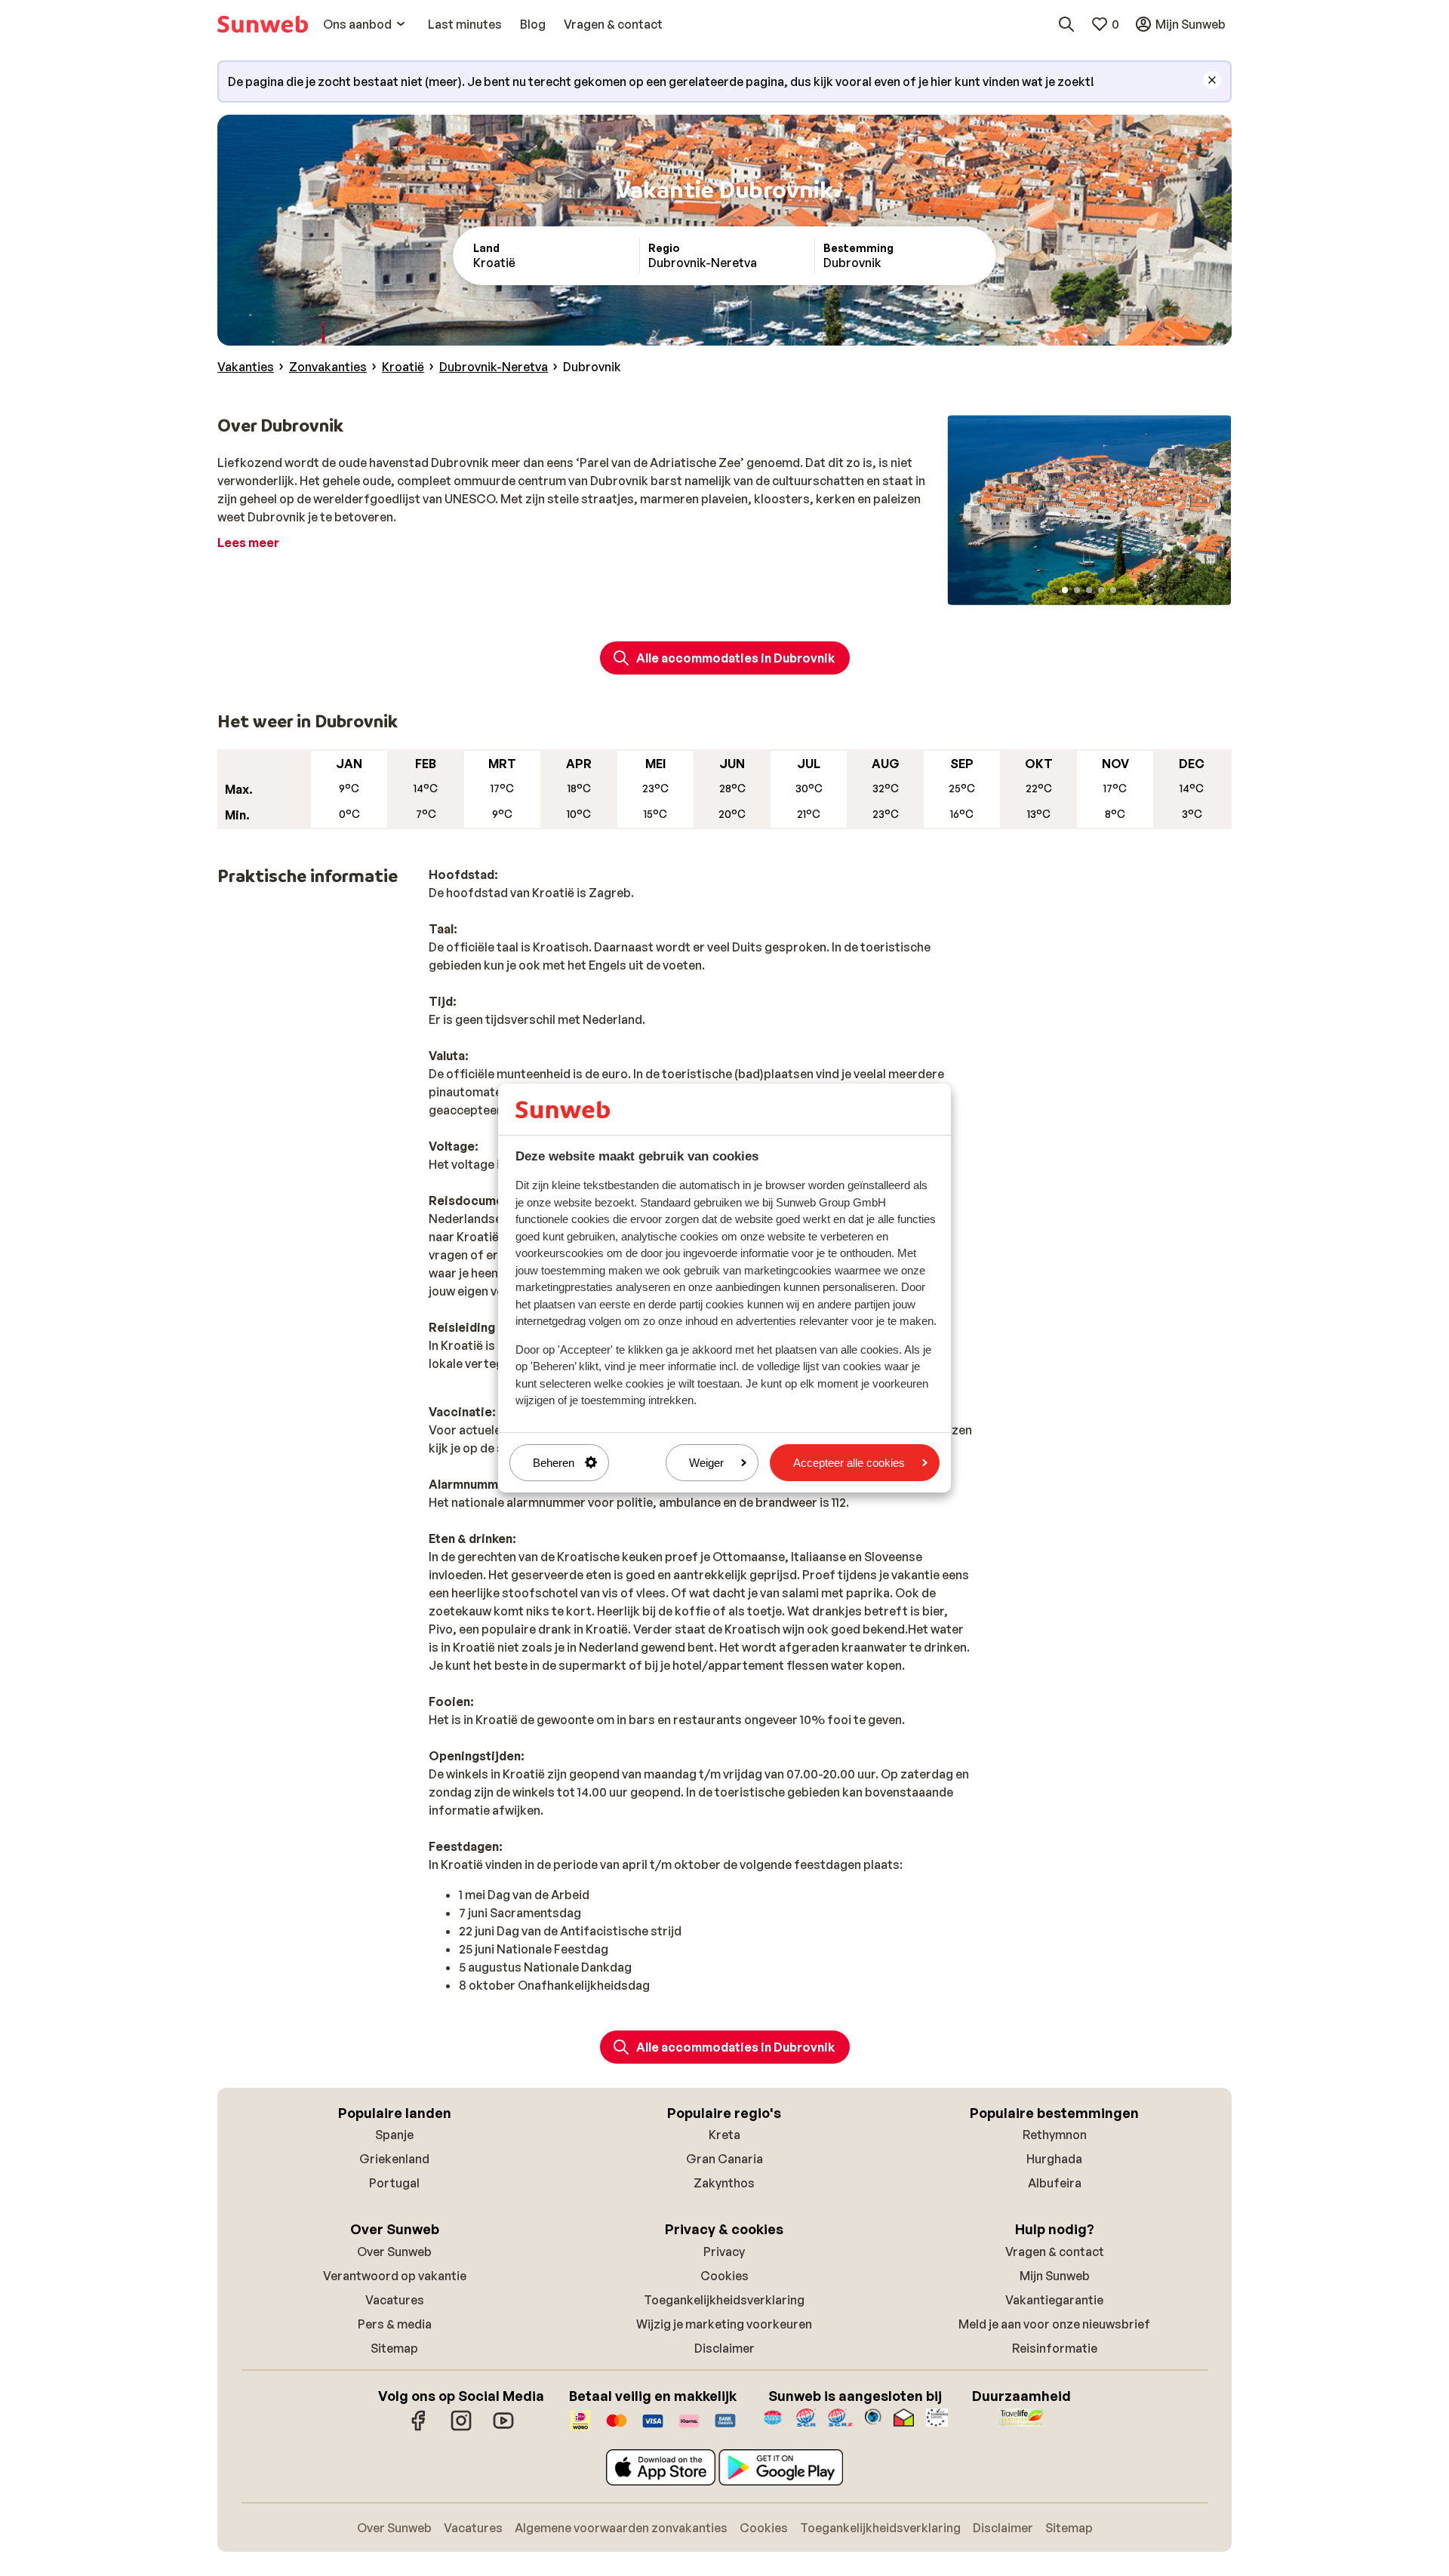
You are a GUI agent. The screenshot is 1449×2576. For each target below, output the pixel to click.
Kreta (724, 2135)
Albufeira (1055, 2183)
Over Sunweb (394, 2252)
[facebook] (419, 2428)
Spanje (394, 2135)
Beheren (554, 1463)
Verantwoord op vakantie (395, 2276)
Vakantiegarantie (1054, 2300)
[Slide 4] (1101, 590)
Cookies (724, 2276)
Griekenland (394, 2159)
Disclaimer (724, 2348)
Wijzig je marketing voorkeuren (724, 2324)
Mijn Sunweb (1055, 2276)
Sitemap (394, 2348)
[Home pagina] (263, 24)
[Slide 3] (1089, 590)
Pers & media (395, 2324)
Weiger (706, 1463)
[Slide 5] (1113, 590)
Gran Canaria (724, 2159)
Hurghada (1054, 2159)
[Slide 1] (1065, 590)
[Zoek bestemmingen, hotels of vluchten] (1066, 24)
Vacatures (395, 2300)
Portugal (394, 2183)
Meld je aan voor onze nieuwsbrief (1054, 2324)
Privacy (724, 2252)
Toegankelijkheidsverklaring (724, 2300)
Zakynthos (724, 2183)
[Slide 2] (1077, 590)
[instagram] (461, 2428)
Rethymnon (1055, 2135)
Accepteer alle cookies (849, 1463)
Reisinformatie (1055, 2348)
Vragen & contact (1055, 2252)
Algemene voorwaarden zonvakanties (621, 2528)
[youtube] (503, 2428)
